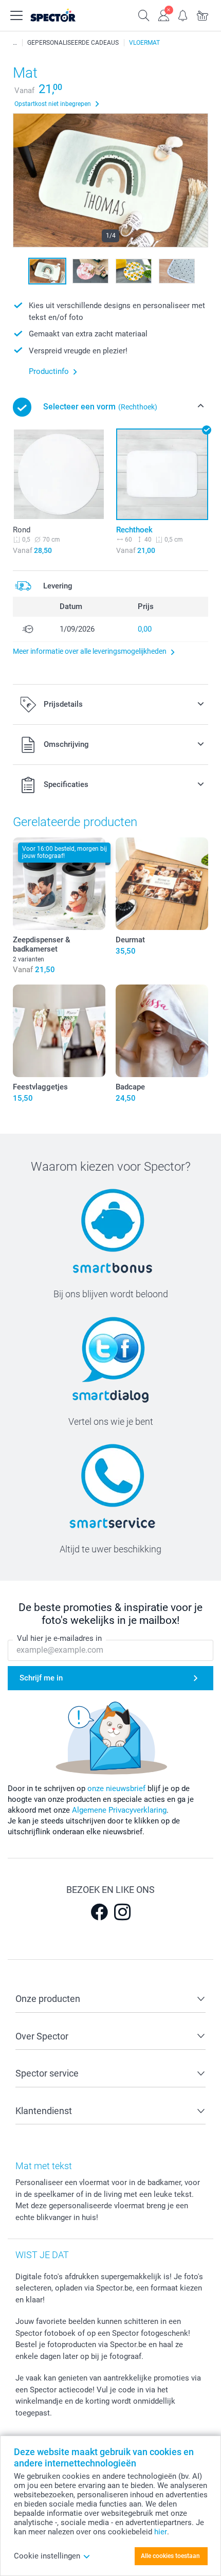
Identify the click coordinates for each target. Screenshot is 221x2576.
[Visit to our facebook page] (99, 1912)
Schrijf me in (41, 1678)
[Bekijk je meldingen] (183, 14)
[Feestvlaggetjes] (59, 1031)
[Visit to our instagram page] (122, 1912)
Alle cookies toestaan (170, 2556)
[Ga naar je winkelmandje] (202, 14)
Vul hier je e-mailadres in (59, 1638)
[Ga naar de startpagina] (64, 15)
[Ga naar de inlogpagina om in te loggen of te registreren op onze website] (163, 14)
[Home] (15, 43)
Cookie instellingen (47, 2556)
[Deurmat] (162, 884)
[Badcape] (162, 1031)
